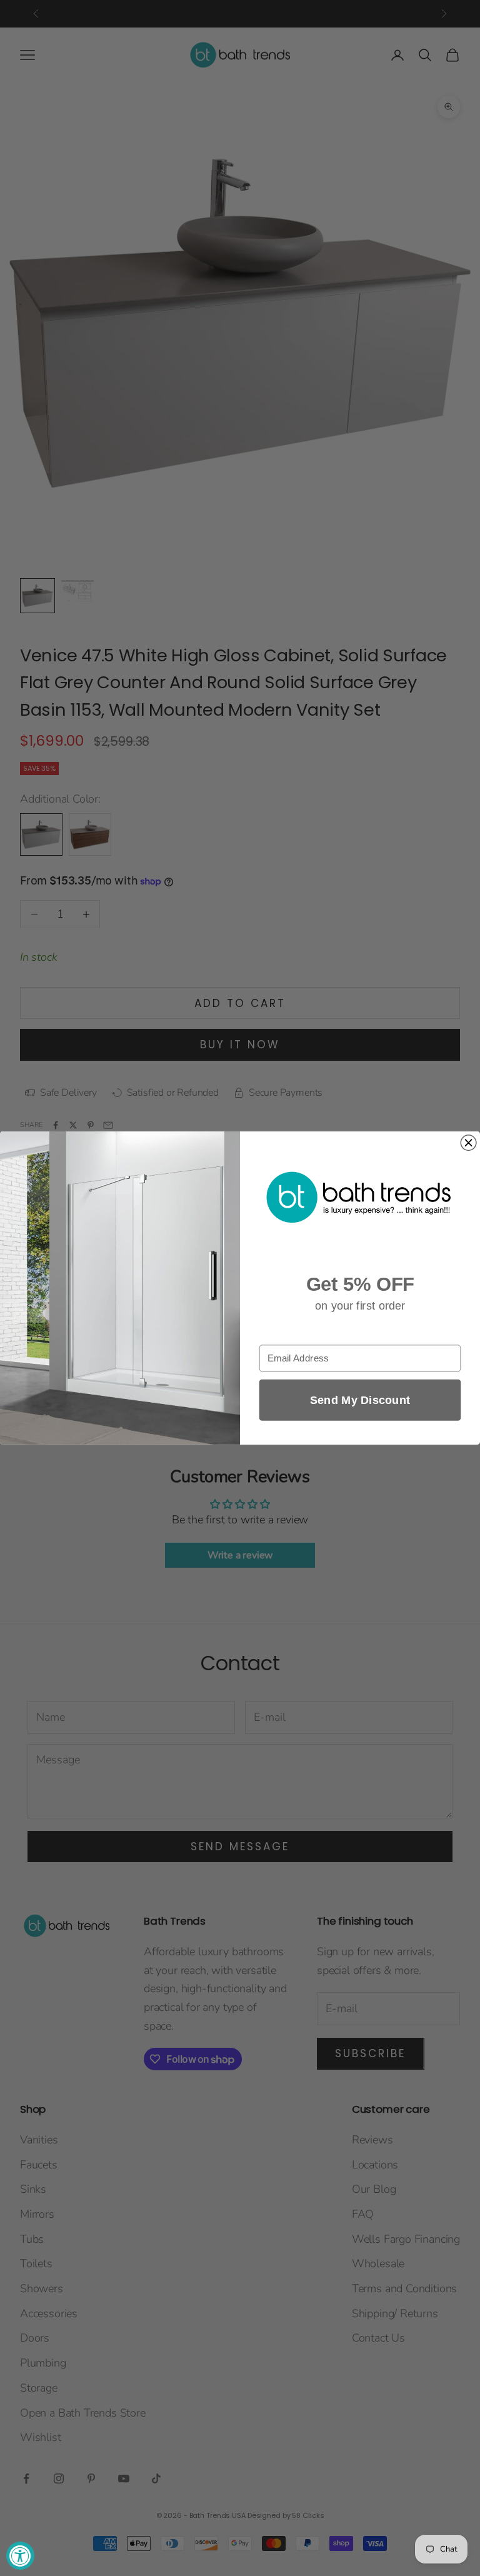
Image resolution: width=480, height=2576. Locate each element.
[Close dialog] (468, 1143)
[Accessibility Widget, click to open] (20, 2556)
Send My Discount (360, 1400)
